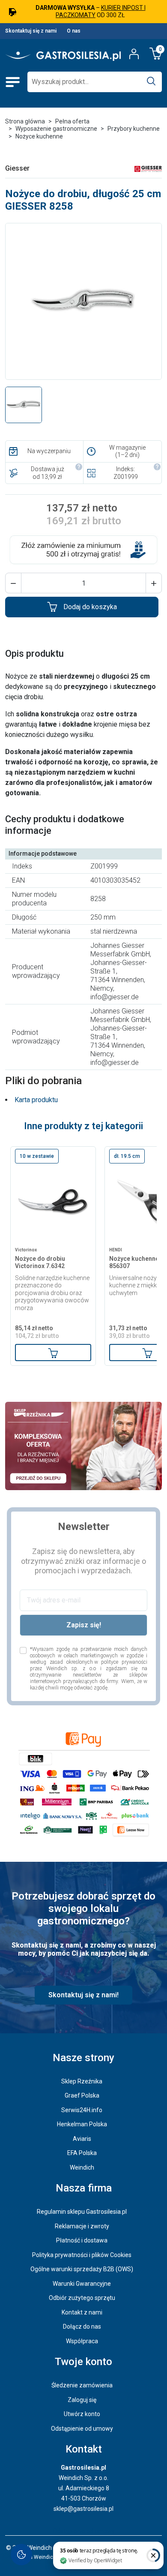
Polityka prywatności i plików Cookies (82, 2255)
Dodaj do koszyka (90, 607)
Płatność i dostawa (82, 2240)
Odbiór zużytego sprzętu (82, 2298)
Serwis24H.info (82, 2110)
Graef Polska (82, 2095)
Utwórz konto (82, 2414)
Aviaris (82, 2139)
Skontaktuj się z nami (31, 31)
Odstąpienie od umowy (82, 2429)
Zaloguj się (82, 2400)
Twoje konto (83, 2362)
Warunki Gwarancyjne (82, 2284)
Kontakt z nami (82, 2312)
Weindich (82, 2167)
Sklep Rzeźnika (82, 2081)
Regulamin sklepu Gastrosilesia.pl (82, 2212)
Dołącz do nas (82, 2327)
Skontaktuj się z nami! (83, 1995)
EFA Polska (82, 2153)
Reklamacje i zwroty (82, 2226)
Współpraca (82, 2341)
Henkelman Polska (82, 2124)
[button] (13, 583)
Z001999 (126, 477)
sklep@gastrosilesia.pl (83, 2509)
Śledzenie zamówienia (82, 2385)
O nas (74, 31)
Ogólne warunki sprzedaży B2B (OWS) (82, 2269)
